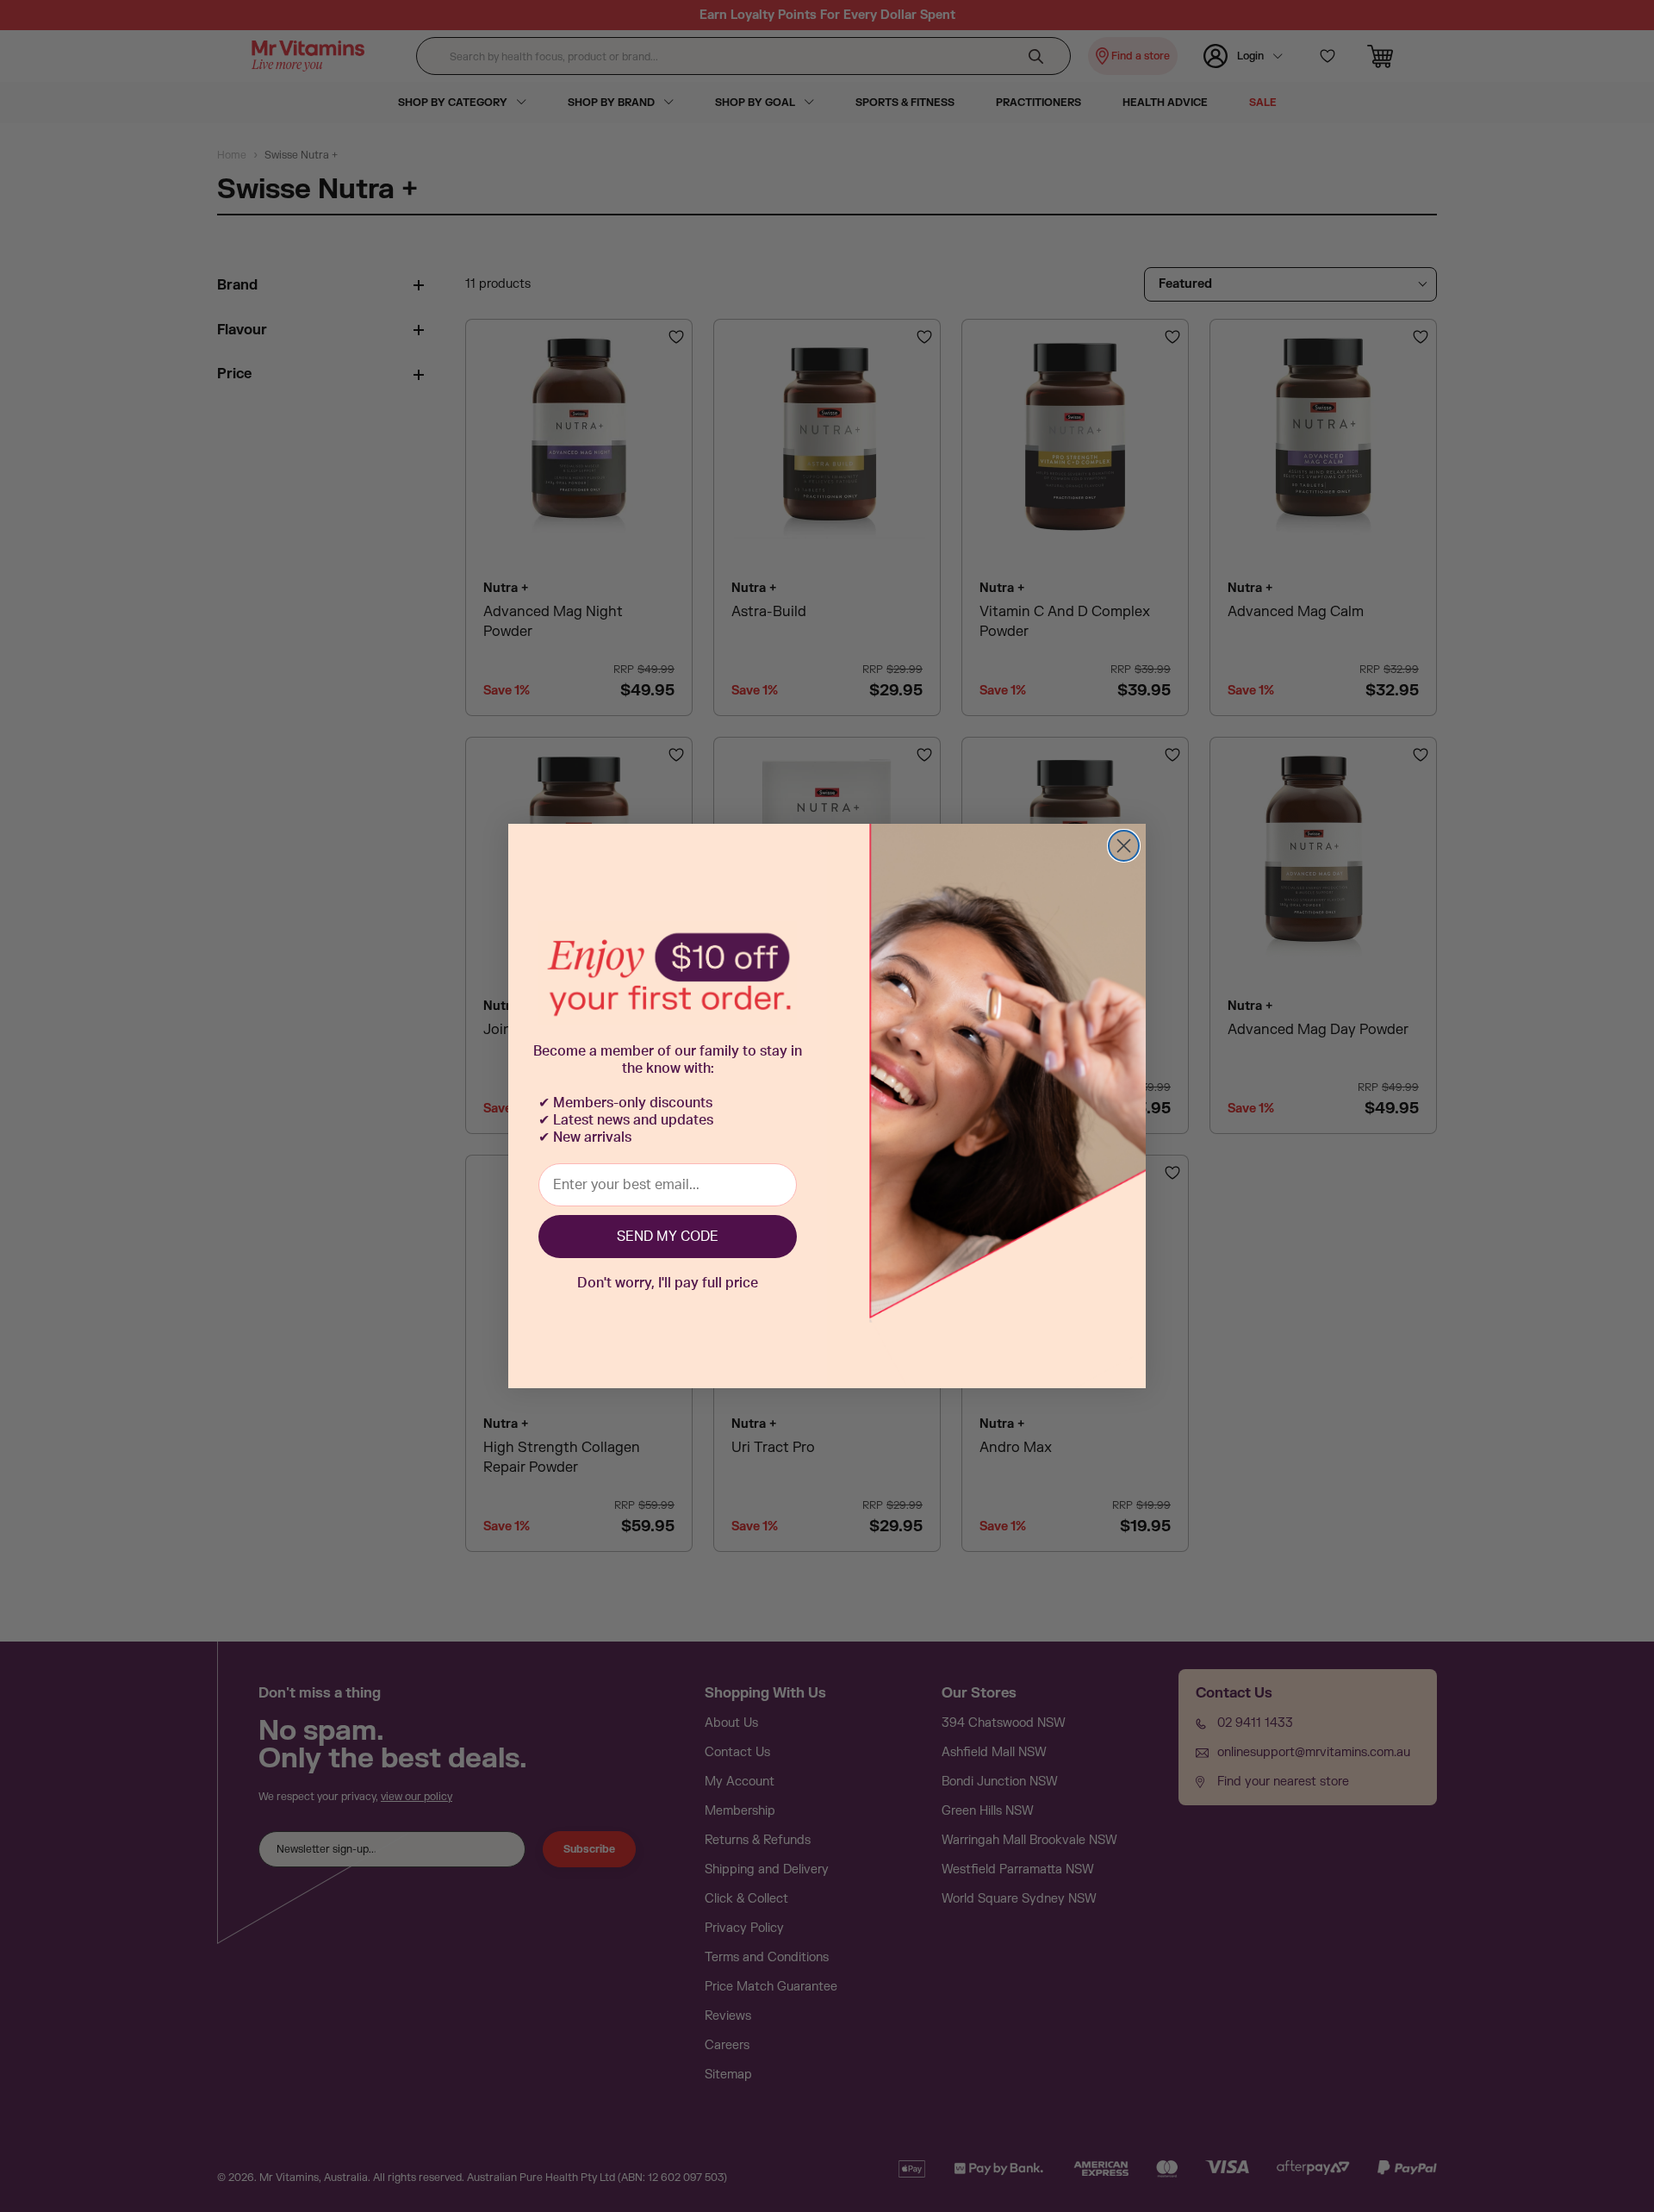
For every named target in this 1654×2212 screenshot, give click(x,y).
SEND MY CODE (668, 1237)
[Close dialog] (1124, 846)
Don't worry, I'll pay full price (668, 1283)
